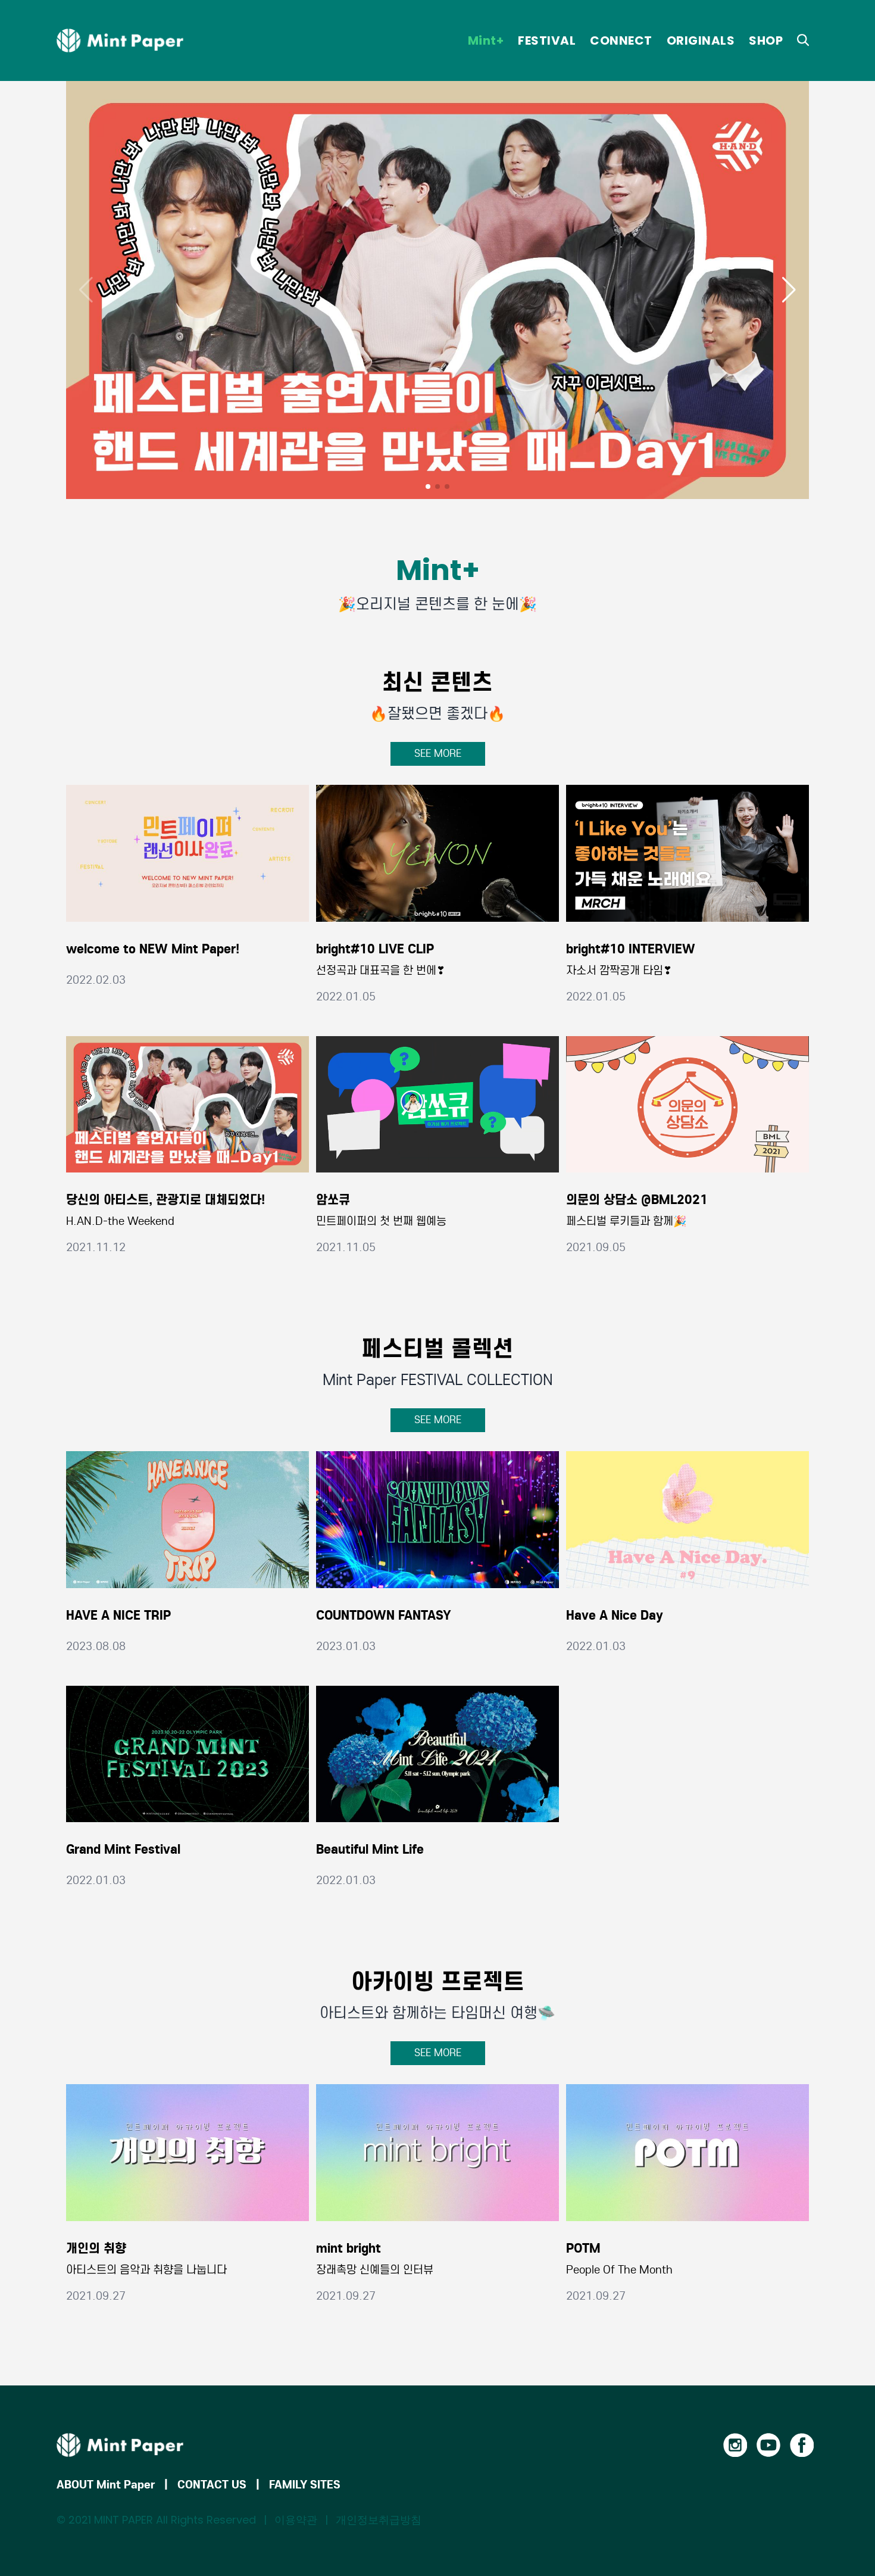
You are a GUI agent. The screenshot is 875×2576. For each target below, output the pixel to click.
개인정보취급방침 (379, 2520)
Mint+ (486, 40)
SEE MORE (438, 754)
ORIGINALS (701, 40)
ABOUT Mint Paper (106, 2484)
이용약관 (296, 2520)
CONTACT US (212, 2484)
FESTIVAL (547, 40)
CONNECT (621, 40)
